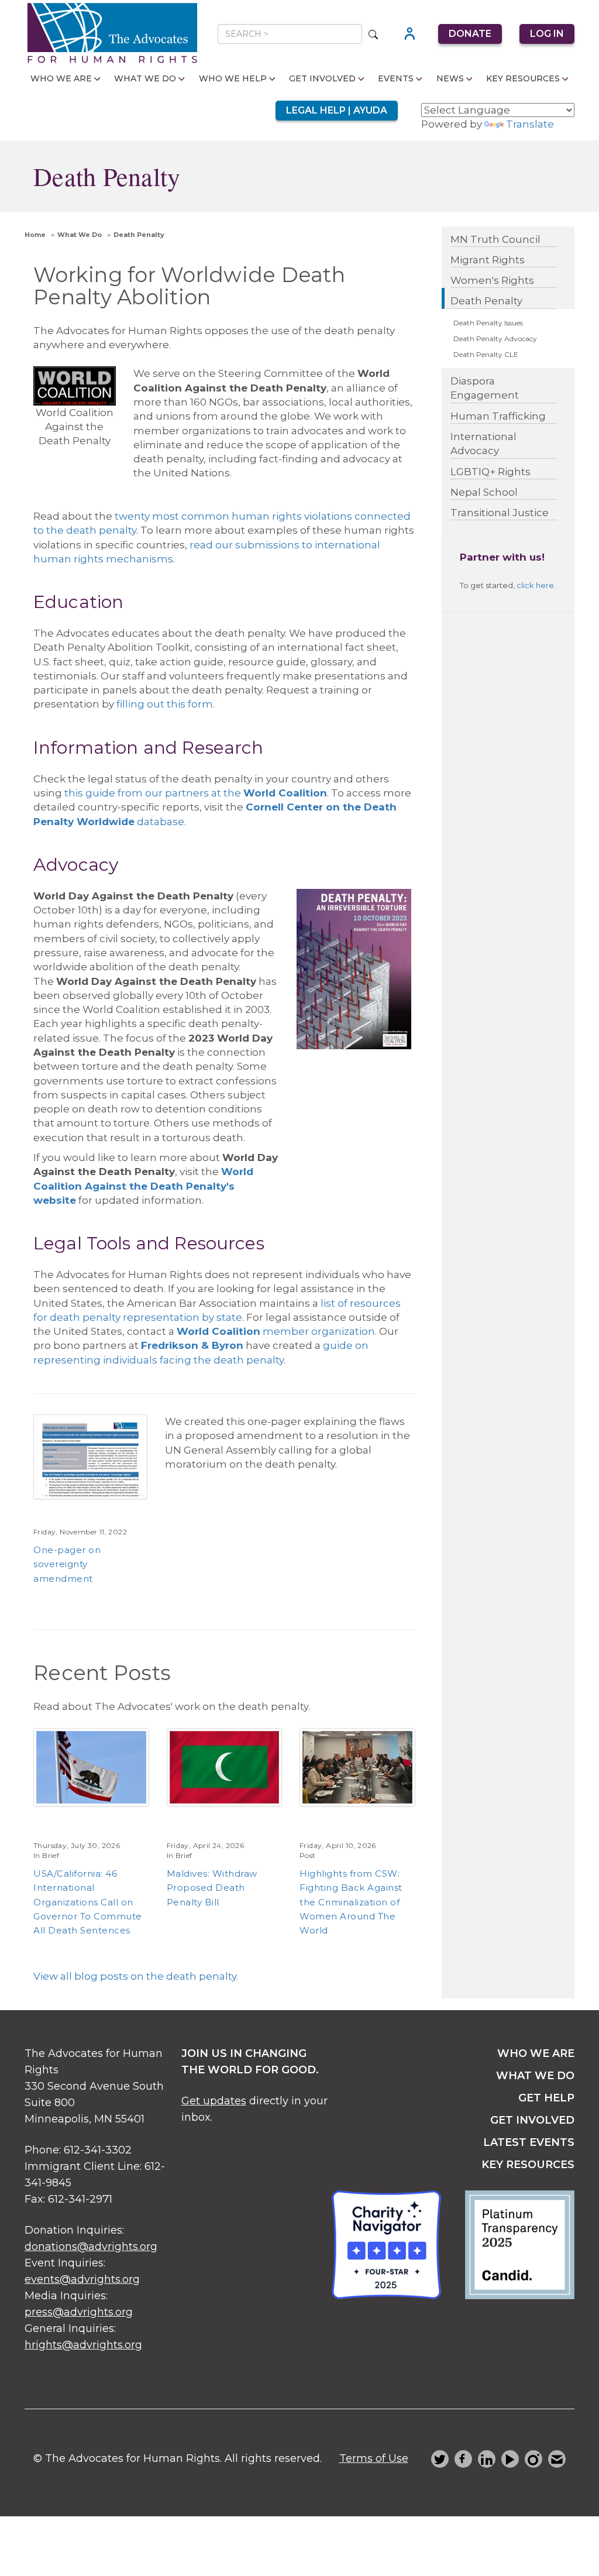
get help (546, 2098)
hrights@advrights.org (83, 2345)
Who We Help (233, 78)
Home (35, 235)
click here (535, 585)
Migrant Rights (488, 260)
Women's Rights (492, 280)
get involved (532, 2120)
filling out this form (165, 704)
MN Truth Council (495, 239)
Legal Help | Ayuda (337, 110)
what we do (535, 2076)
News (450, 78)
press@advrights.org (79, 2312)
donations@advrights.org (91, 2247)
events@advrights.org (82, 2279)
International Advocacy (483, 444)
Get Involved (322, 78)
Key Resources (523, 78)
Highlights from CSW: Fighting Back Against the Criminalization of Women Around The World (351, 1902)
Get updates (214, 2101)
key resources (528, 2165)
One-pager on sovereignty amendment (67, 1564)
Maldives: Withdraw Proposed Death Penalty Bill (212, 1888)
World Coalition (218, 1331)
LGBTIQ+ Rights (490, 472)
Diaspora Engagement (485, 388)
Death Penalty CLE (486, 354)
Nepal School (484, 492)
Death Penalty (139, 235)
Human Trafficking (498, 416)
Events (396, 78)
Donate (470, 34)
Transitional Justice (500, 513)
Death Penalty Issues (488, 323)
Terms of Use (374, 2458)
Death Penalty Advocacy (495, 339)
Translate (530, 124)
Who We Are (61, 78)
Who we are (536, 2053)
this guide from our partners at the (196, 793)
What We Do (145, 78)
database (159, 822)
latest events (529, 2142)
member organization (318, 1331)
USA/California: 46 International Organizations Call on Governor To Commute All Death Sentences (88, 1902)
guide (339, 1345)
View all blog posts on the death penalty (135, 1976)
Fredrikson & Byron (192, 1345)
